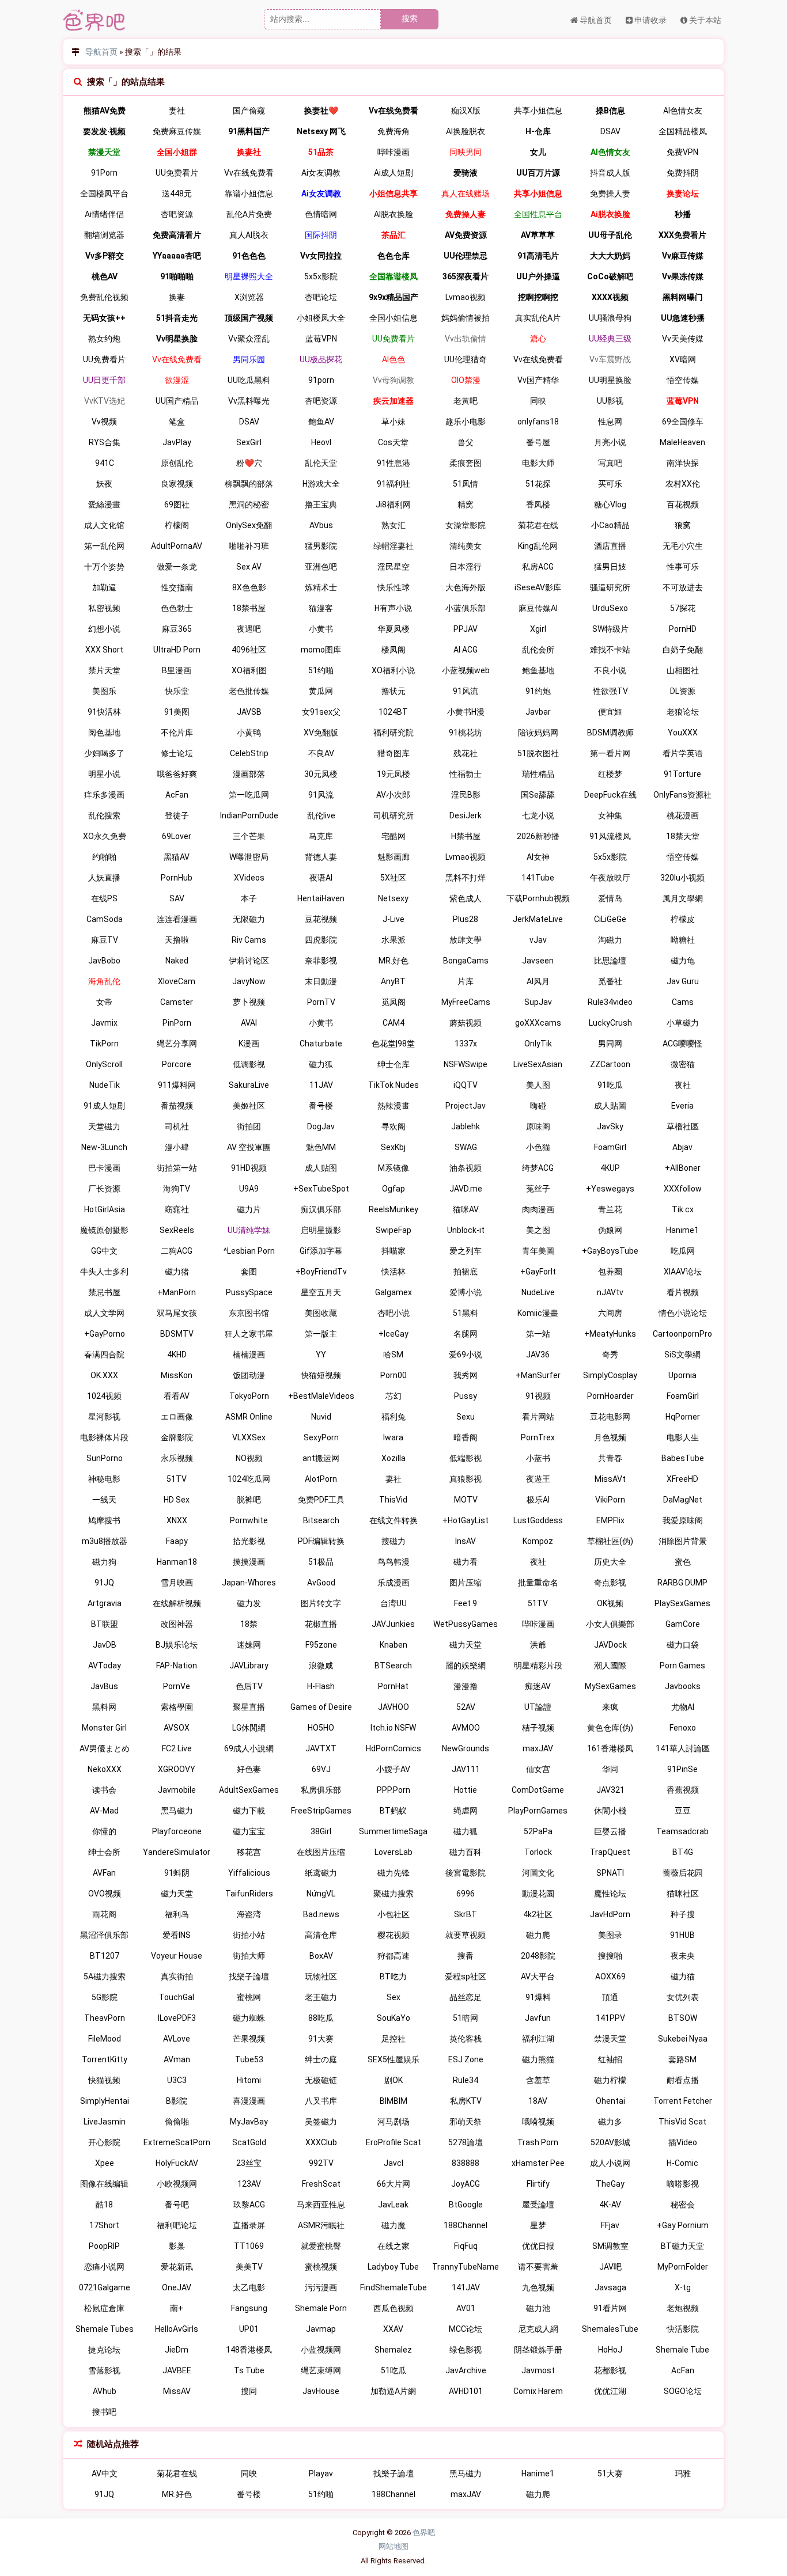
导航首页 (595, 20)
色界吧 (424, 2533)
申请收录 (650, 20)
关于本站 (704, 20)
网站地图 (393, 2546)
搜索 (410, 18)
